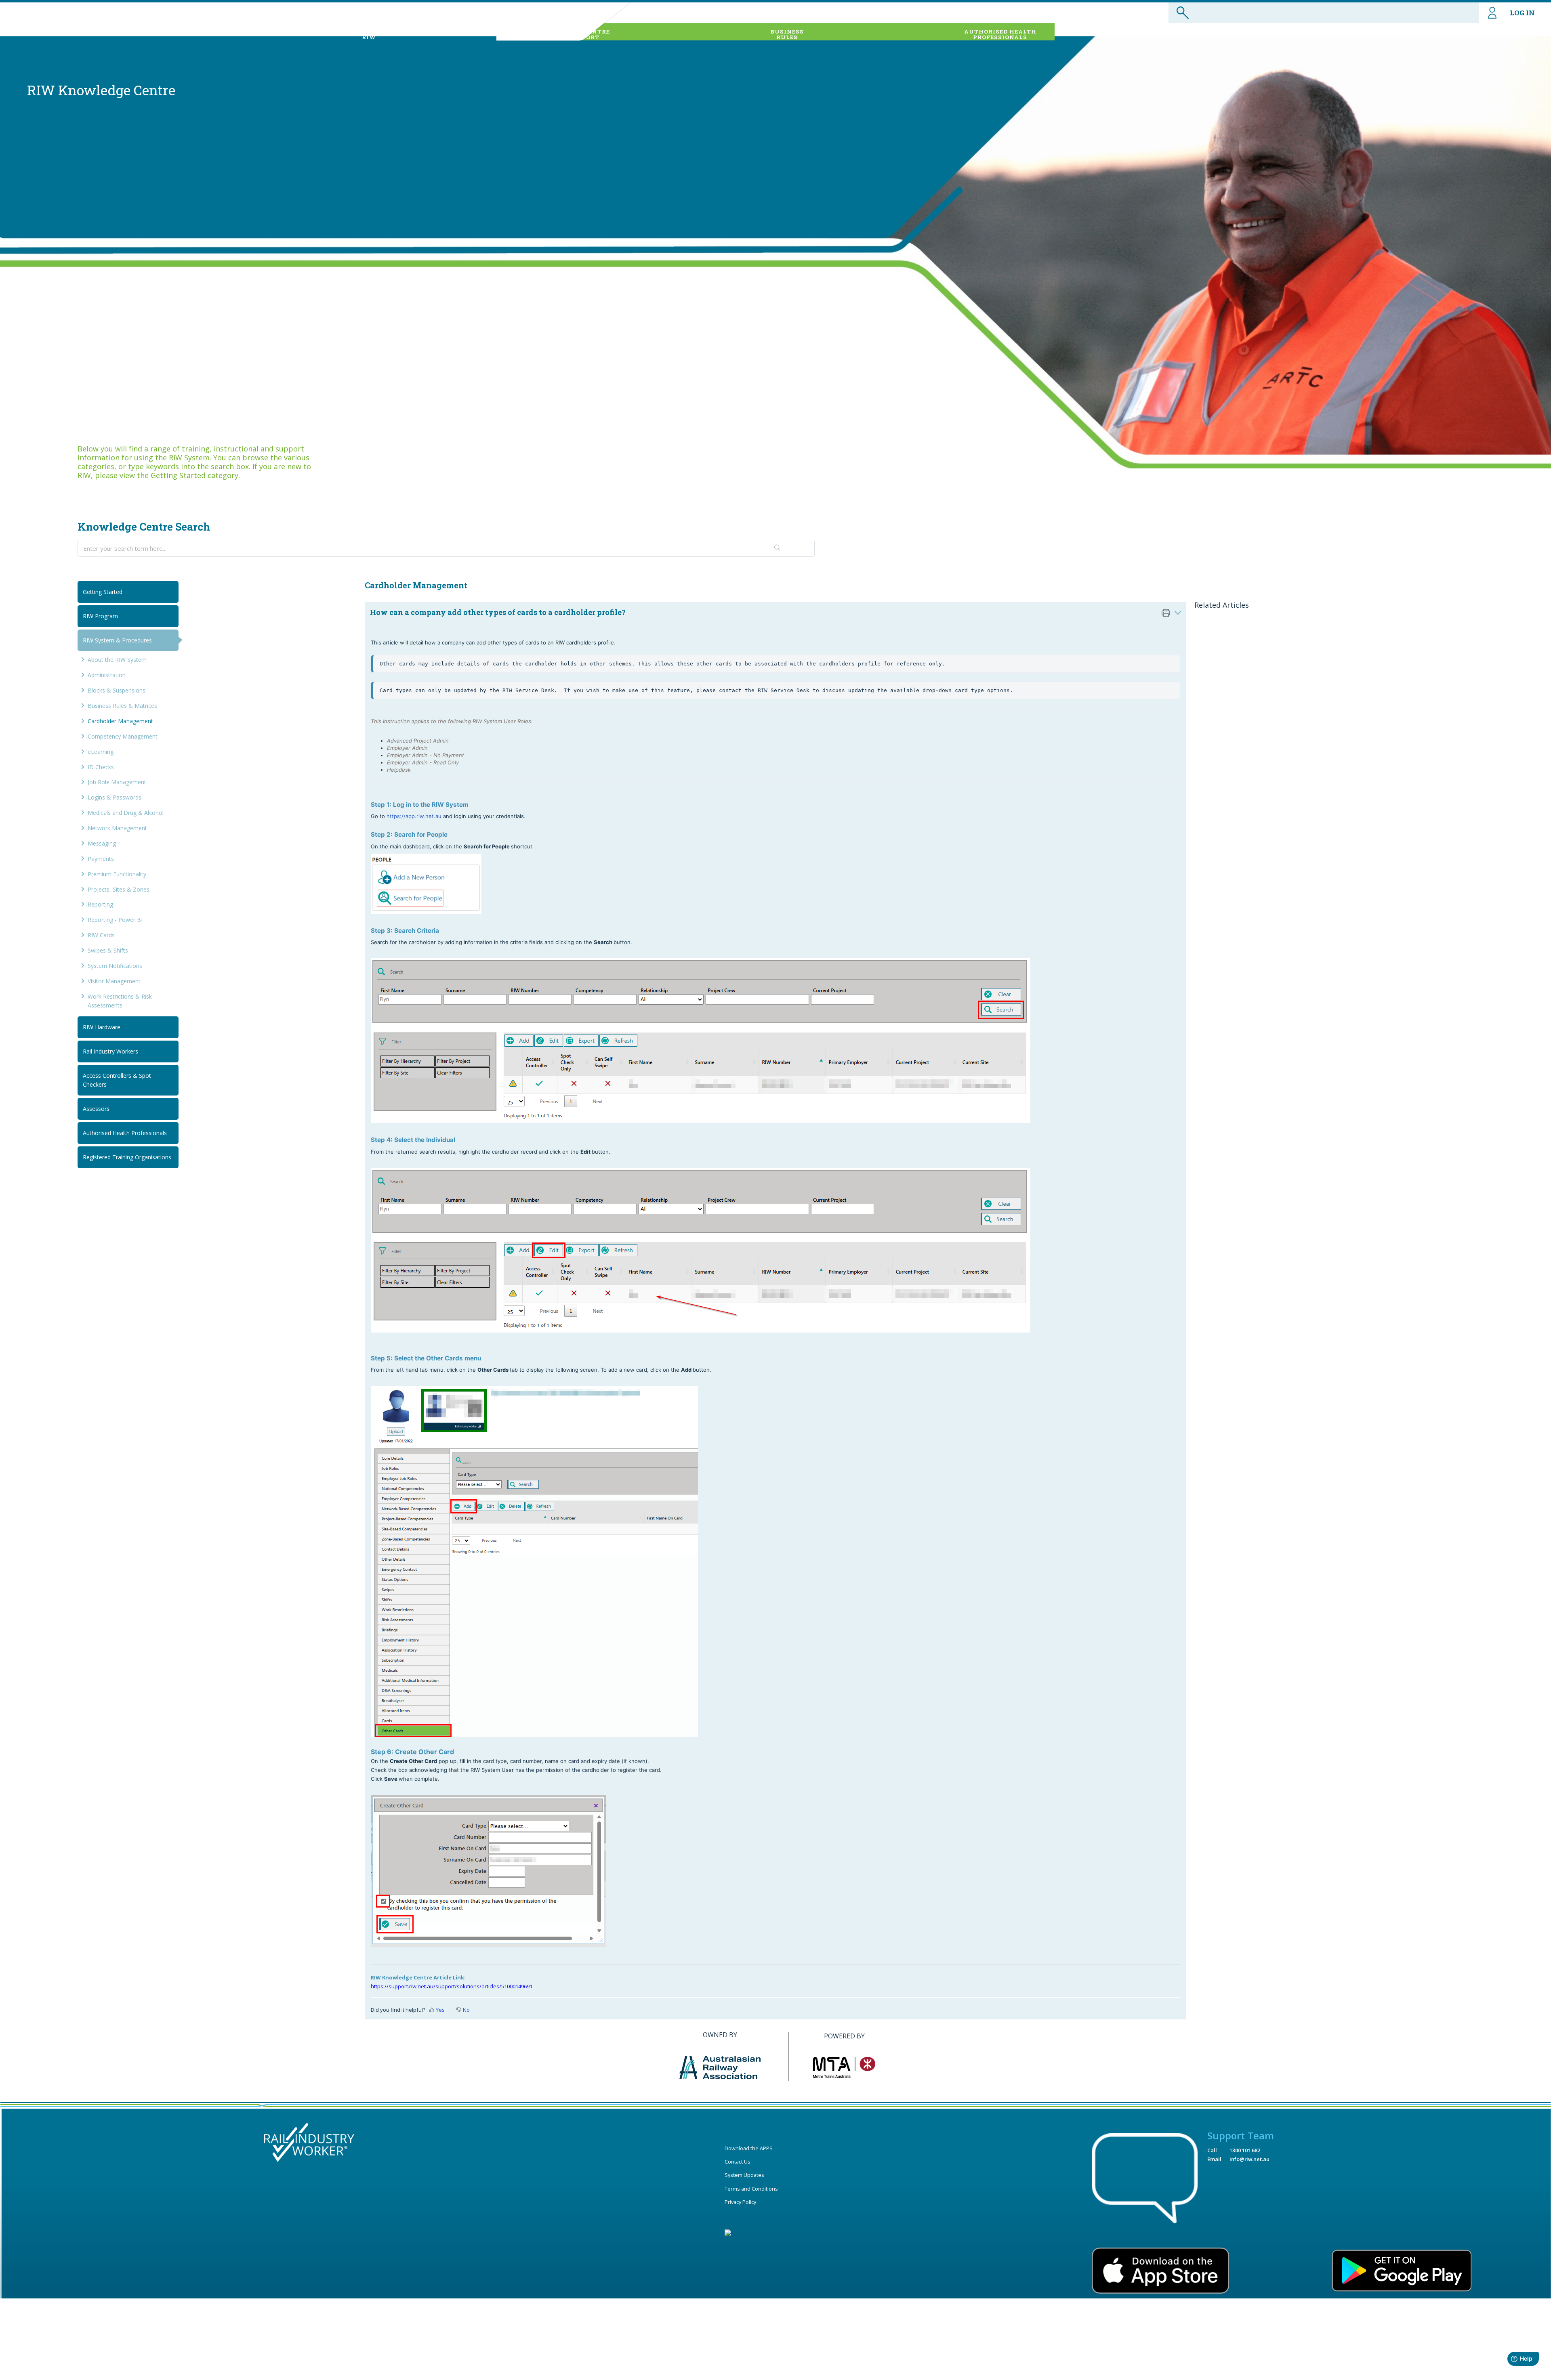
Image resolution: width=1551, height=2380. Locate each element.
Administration (107, 675)
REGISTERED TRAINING (1235, 34)
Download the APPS (749, 2148)
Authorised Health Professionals (125, 1133)
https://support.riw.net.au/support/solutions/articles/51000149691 (452, 1986)
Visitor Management (114, 981)
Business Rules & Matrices (122, 706)
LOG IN (1522, 13)
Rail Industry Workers (110, 1051)
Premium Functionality (117, 874)
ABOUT (369, 34)
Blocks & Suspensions (117, 690)
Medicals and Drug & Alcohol (126, 813)
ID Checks (101, 767)
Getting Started (103, 592)
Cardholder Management (120, 721)
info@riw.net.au (1249, 2159)
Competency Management (123, 736)
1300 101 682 (1245, 2150)
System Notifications (115, 966)
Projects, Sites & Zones (119, 889)
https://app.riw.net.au (414, 816)
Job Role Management (117, 782)
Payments (101, 859)
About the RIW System (117, 660)
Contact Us (738, 2162)
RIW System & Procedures (117, 640)
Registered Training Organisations (127, 1157)
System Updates (744, 2175)
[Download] (761, 1123)
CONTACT (1449, 34)
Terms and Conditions (751, 2189)
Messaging (102, 843)
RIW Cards (101, 935)
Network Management (117, 828)
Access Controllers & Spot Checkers (117, 1080)
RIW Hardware (102, 1027)
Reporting (100, 904)
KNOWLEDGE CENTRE (575, 34)
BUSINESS (787, 34)
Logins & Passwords (115, 797)
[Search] (777, 548)
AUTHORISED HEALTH (1000, 34)
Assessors (96, 1109)
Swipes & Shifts (108, 950)
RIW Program (100, 616)
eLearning (101, 752)
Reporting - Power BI (115, 920)
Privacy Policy (740, 2202)
